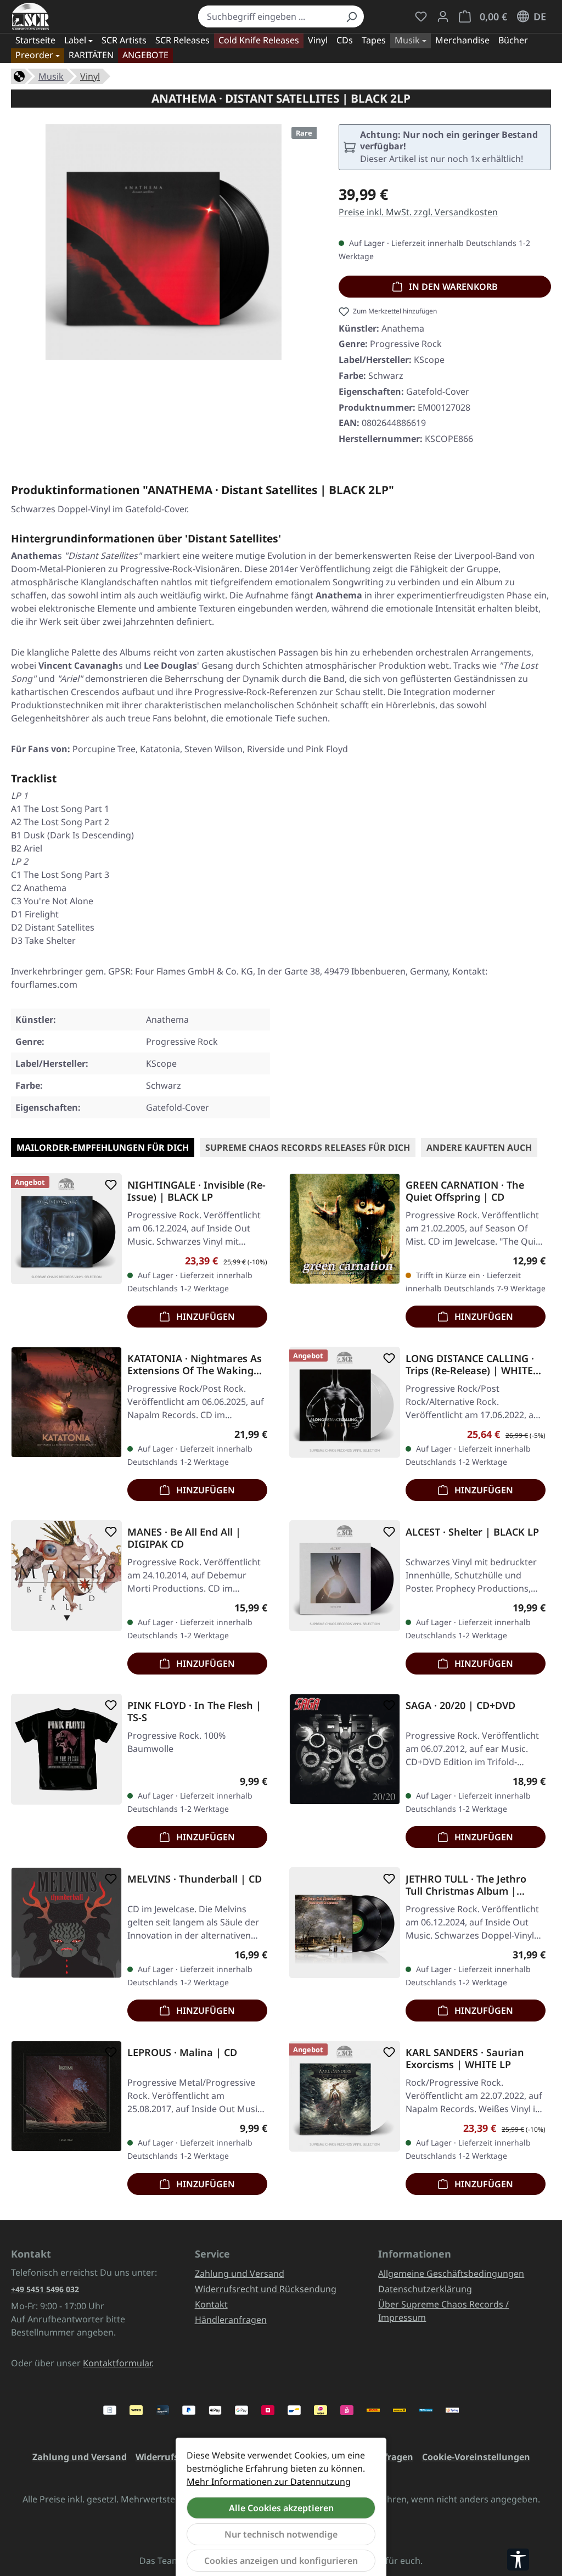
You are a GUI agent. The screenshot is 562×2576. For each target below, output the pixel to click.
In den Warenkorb (452, 287)
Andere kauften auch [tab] (479, 1147)
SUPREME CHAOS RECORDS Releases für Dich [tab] (308, 1147)
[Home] (19, 75)
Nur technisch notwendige (281, 2534)
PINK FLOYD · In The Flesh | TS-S (194, 1711)
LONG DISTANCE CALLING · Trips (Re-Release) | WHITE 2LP (470, 1364)
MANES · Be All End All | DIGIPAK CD (184, 1538)
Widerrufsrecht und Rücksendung (266, 2289)
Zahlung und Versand (240, 2273)
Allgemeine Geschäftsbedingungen (451, 2273)
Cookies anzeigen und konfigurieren (281, 2561)
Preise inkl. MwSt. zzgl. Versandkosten (418, 212)
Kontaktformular (117, 2363)
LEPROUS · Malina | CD (182, 2053)
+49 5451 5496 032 (45, 2289)
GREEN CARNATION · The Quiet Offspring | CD (465, 1191)
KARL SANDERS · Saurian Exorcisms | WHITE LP (465, 2058)
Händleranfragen (231, 2320)
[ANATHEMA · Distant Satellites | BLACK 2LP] (164, 242)
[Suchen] (351, 16)
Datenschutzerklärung (425, 2289)
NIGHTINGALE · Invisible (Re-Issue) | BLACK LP (196, 1191)
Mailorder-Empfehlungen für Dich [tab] (103, 1147)
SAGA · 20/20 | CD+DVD (460, 1706)
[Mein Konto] (443, 16)
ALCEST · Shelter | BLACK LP (472, 1532)
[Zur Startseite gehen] (30, 16)
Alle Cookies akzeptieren (281, 2508)
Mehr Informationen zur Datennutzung (269, 2482)
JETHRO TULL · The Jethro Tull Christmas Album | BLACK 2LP (466, 1885)
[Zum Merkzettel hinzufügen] (109, 1185)
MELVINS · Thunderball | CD (195, 1879)
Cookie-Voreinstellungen (476, 2457)
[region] (164, 247)
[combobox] (268, 16)
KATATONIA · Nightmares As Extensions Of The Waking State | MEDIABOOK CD (195, 1364)
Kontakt (211, 2304)
